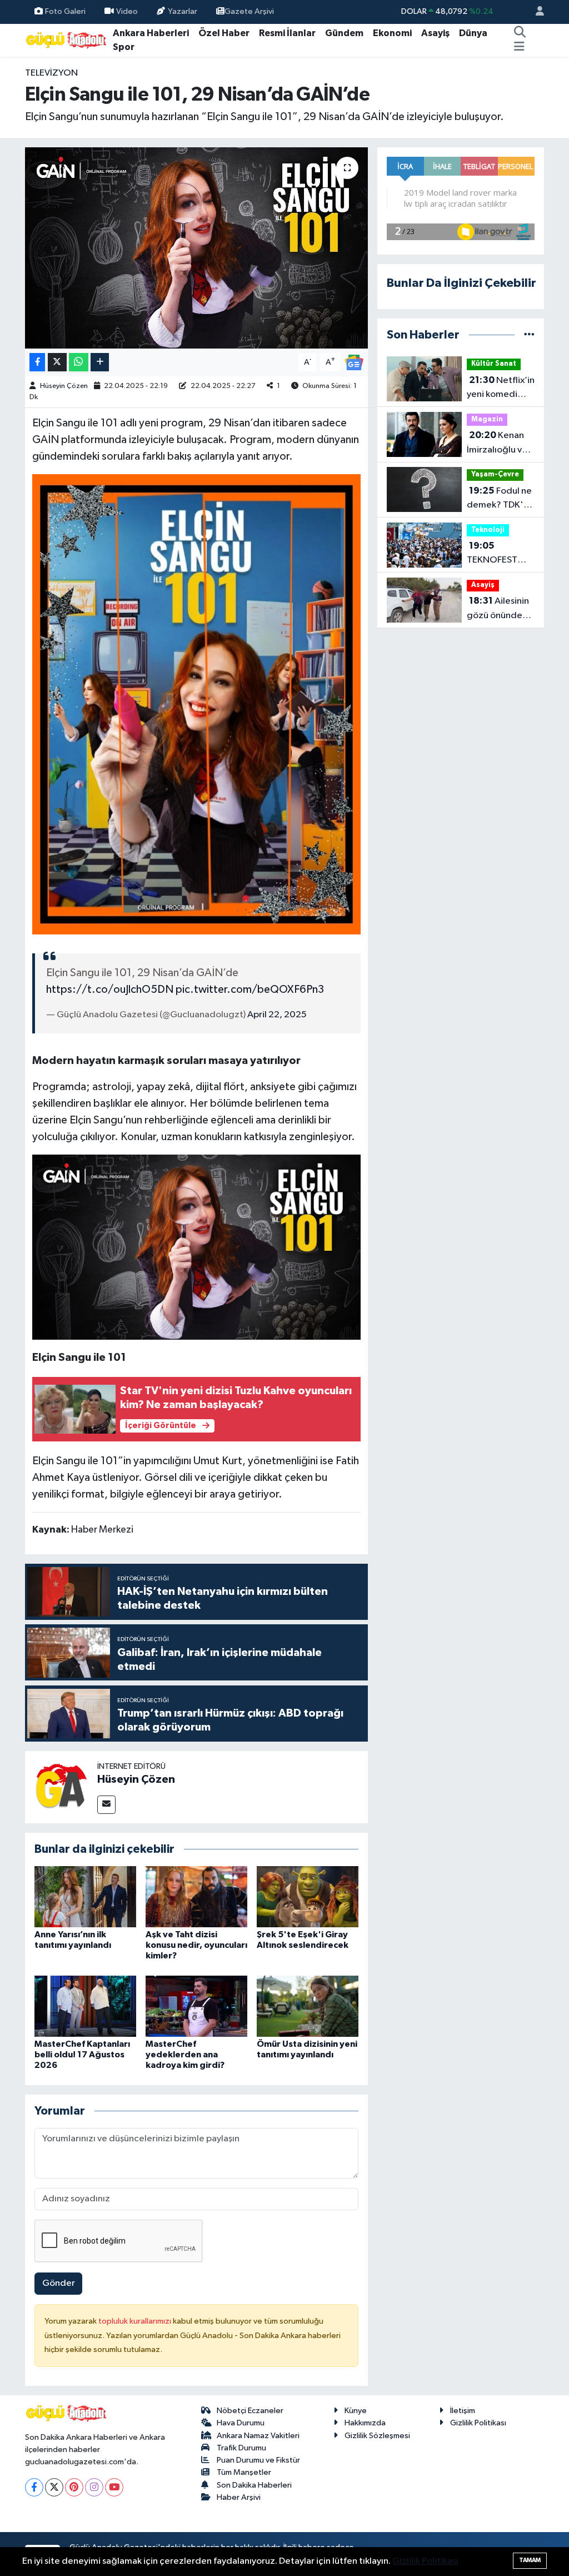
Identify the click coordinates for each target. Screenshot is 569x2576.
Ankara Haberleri (151, 33)
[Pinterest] (74, 2487)
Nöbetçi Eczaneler (250, 2411)
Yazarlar (183, 11)
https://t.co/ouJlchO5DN (110, 989)
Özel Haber (224, 33)
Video (127, 11)
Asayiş (435, 33)
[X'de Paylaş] (57, 362)
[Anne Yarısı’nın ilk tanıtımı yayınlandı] (85, 1896)
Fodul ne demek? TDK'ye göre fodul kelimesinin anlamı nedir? (500, 499)
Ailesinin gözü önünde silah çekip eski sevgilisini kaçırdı (498, 609)
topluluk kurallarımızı (136, 2321)
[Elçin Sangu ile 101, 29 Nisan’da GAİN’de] (196, 248)
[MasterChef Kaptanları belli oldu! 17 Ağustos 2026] (85, 2006)
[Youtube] (114, 2487)
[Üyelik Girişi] (535, 12)
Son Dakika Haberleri (254, 2485)
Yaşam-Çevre (495, 474)
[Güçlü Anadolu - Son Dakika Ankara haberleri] (67, 40)
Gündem (344, 33)
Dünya (473, 33)
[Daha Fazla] (100, 362)
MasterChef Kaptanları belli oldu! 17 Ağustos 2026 (82, 2055)
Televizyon (51, 73)
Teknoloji (488, 530)
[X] (54, 2487)
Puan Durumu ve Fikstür (258, 2460)
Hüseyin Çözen (64, 386)
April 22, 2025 (277, 1015)
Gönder (59, 2283)
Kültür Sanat (494, 364)
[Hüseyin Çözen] (61, 1787)
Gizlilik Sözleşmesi (377, 2436)
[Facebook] (34, 2487)
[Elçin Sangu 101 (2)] (197, 1246)
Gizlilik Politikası (478, 2423)
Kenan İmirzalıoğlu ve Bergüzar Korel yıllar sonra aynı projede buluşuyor (498, 444)
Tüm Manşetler (244, 2472)
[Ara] (520, 33)
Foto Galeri (65, 11)
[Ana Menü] (519, 47)
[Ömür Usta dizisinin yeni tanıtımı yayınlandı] (308, 2006)
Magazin (487, 419)
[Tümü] (529, 335)
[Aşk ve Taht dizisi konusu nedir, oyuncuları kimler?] (196, 1896)
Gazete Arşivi (249, 11)
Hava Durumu (241, 2423)
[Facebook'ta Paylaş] (37, 362)
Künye (356, 2411)
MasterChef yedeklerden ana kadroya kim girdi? (185, 2055)
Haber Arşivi (239, 2497)
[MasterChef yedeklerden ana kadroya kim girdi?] (196, 2006)
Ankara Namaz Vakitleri (258, 2436)
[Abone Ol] (354, 362)
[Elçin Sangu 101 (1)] (197, 704)
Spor (124, 47)
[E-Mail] (106, 1805)
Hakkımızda (365, 2423)
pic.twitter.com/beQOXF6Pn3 (250, 989)
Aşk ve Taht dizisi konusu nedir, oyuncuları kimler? (196, 1945)
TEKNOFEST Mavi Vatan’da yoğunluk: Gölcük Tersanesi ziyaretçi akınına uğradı (500, 554)
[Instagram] (94, 2487)
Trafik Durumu (241, 2448)
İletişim (463, 2411)
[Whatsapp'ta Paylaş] (79, 362)
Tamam (530, 2560)
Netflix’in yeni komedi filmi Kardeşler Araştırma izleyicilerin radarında (501, 389)
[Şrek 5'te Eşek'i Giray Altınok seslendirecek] (308, 1896)
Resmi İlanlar (287, 33)
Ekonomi (392, 33)
